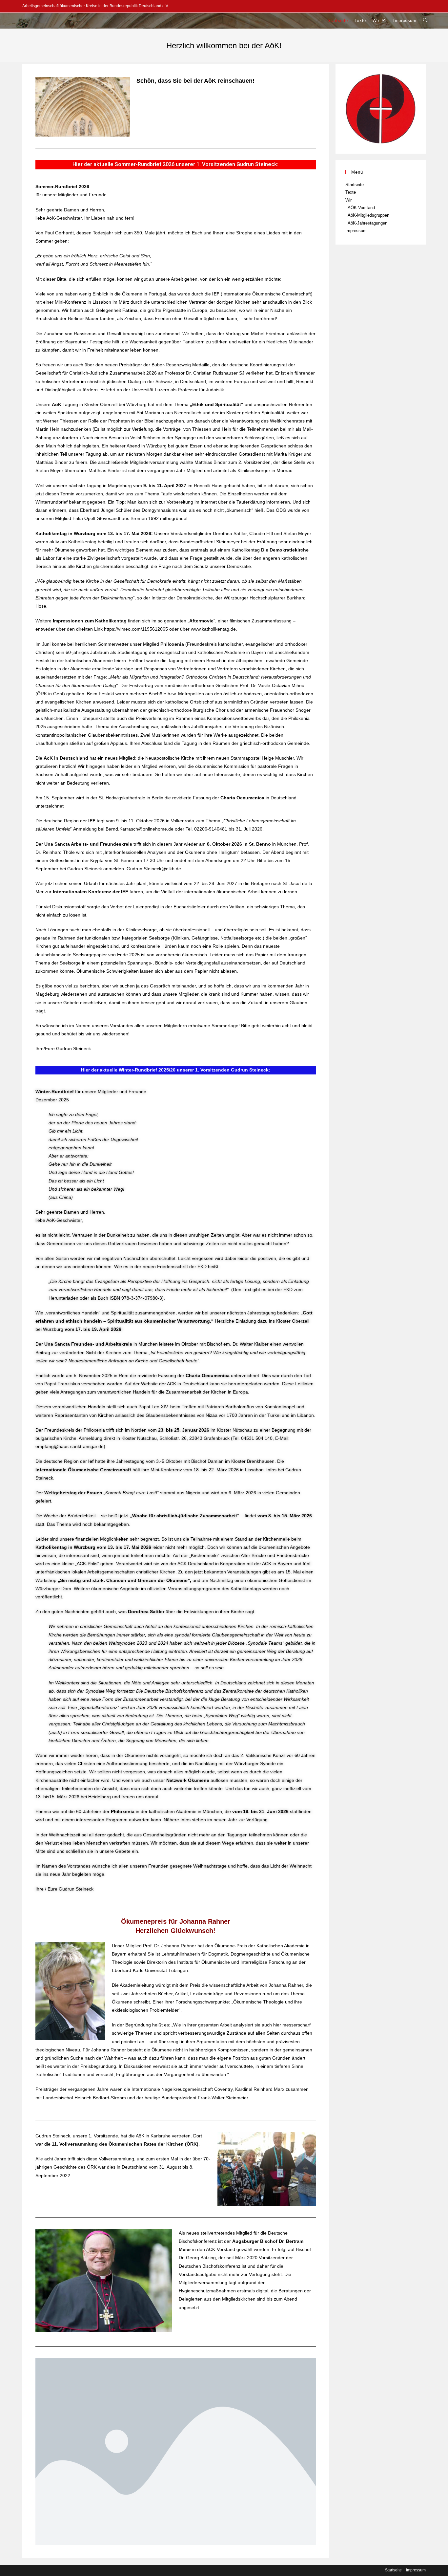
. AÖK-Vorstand (360, 208)
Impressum (356, 231)
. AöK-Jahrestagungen (366, 223)
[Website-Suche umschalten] (425, 21)
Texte (351, 192)
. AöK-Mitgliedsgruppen (367, 215)
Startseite (355, 185)
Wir (348, 200)
